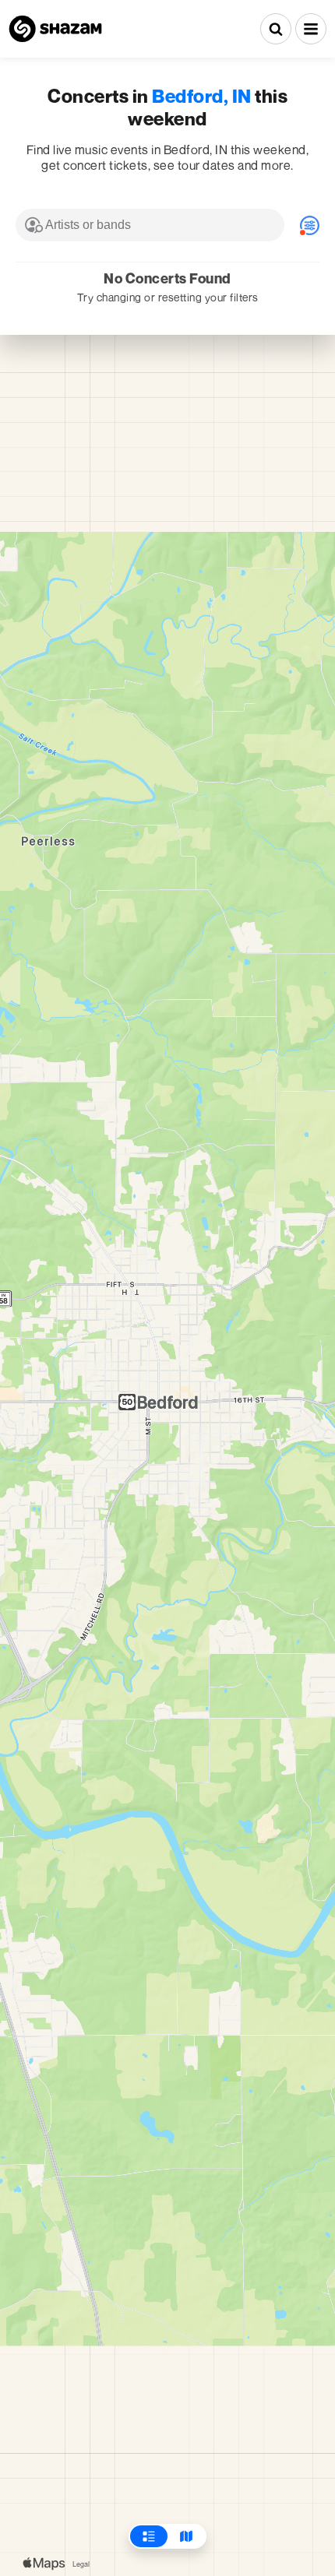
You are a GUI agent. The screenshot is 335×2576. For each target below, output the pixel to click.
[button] (311, 29)
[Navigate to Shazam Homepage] (55, 29)
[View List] (149, 2536)
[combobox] (150, 225)
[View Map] (186, 2536)
